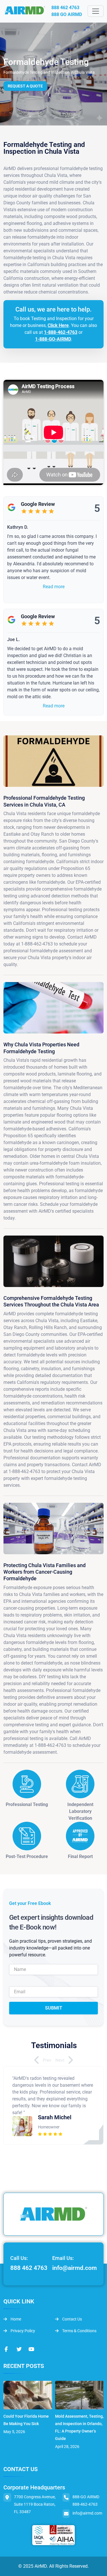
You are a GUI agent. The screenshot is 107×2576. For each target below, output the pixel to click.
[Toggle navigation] (96, 11)
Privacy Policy (22, 2331)
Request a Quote (25, 86)
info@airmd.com (74, 2268)
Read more (54, 587)
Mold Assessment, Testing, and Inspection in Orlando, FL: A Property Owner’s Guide (79, 2427)
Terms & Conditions (79, 2331)
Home (15, 2319)
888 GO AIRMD (67, 14)
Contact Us (72, 2319)
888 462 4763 (65, 8)
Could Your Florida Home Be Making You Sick (26, 2420)
